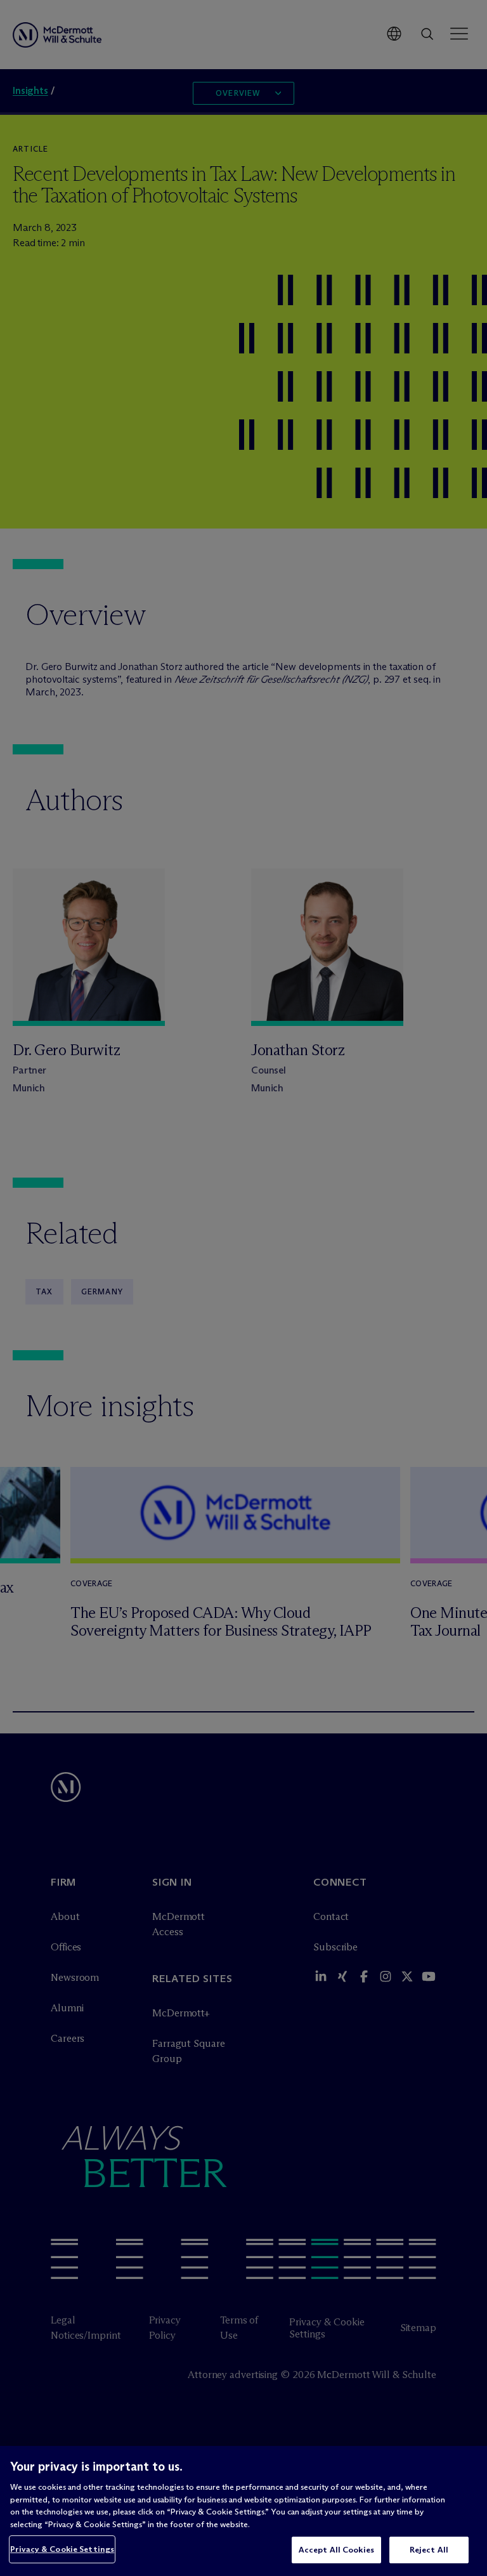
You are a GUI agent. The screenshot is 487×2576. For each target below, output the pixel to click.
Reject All (429, 2549)
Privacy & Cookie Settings (62, 2549)
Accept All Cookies (336, 2549)
